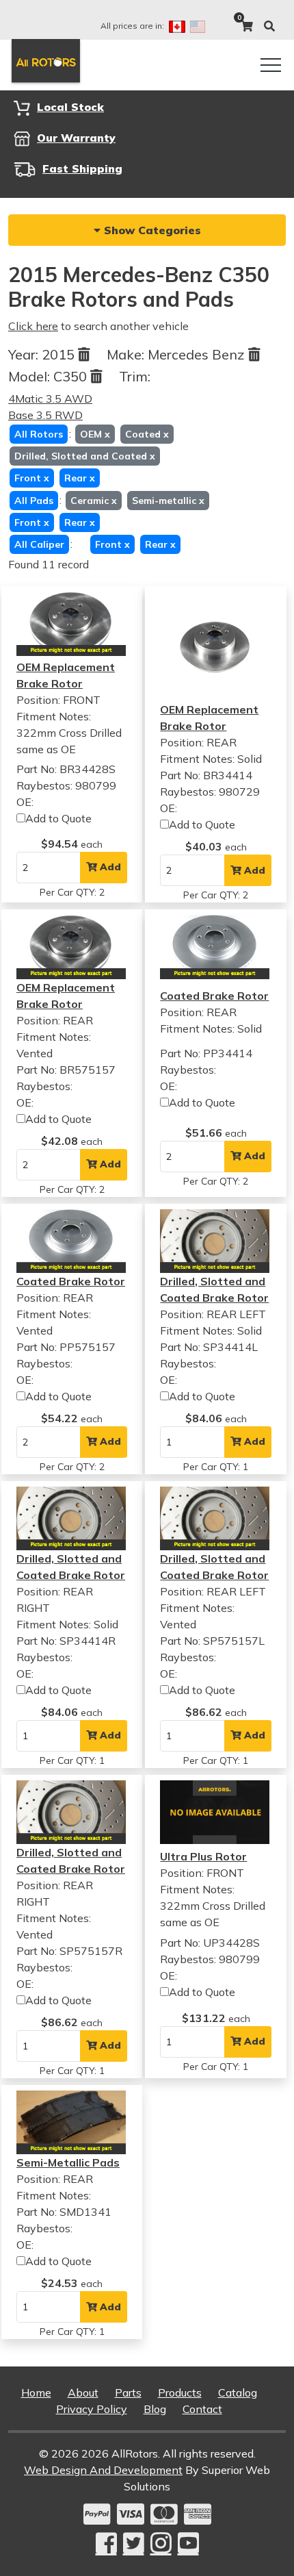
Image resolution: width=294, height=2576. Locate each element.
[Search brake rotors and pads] (269, 26)
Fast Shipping (82, 168)
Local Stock (70, 107)
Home (36, 2392)
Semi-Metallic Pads (68, 2162)
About (83, 2392)
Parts (128, 2392)
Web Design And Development (103, 2470)
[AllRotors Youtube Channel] (188, 2543)
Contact (202, 2409)
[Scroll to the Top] (262, 2561)
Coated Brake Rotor (214, 996)
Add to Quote (58, 818)
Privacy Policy (92, 2409)
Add (109, 867)
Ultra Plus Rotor (203, 1856)
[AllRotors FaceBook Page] (106, 2543)
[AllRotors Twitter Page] (134, 2543)
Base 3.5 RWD (45, 415)
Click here (33, 326)
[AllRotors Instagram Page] (161, 2543)
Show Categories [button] (151, 230)
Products (180, 2392)
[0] (247, 26)
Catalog (238, 2392)
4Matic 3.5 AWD (50, 399)
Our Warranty (76, 138)
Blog (155, 2409)
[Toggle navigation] (271, 65)
